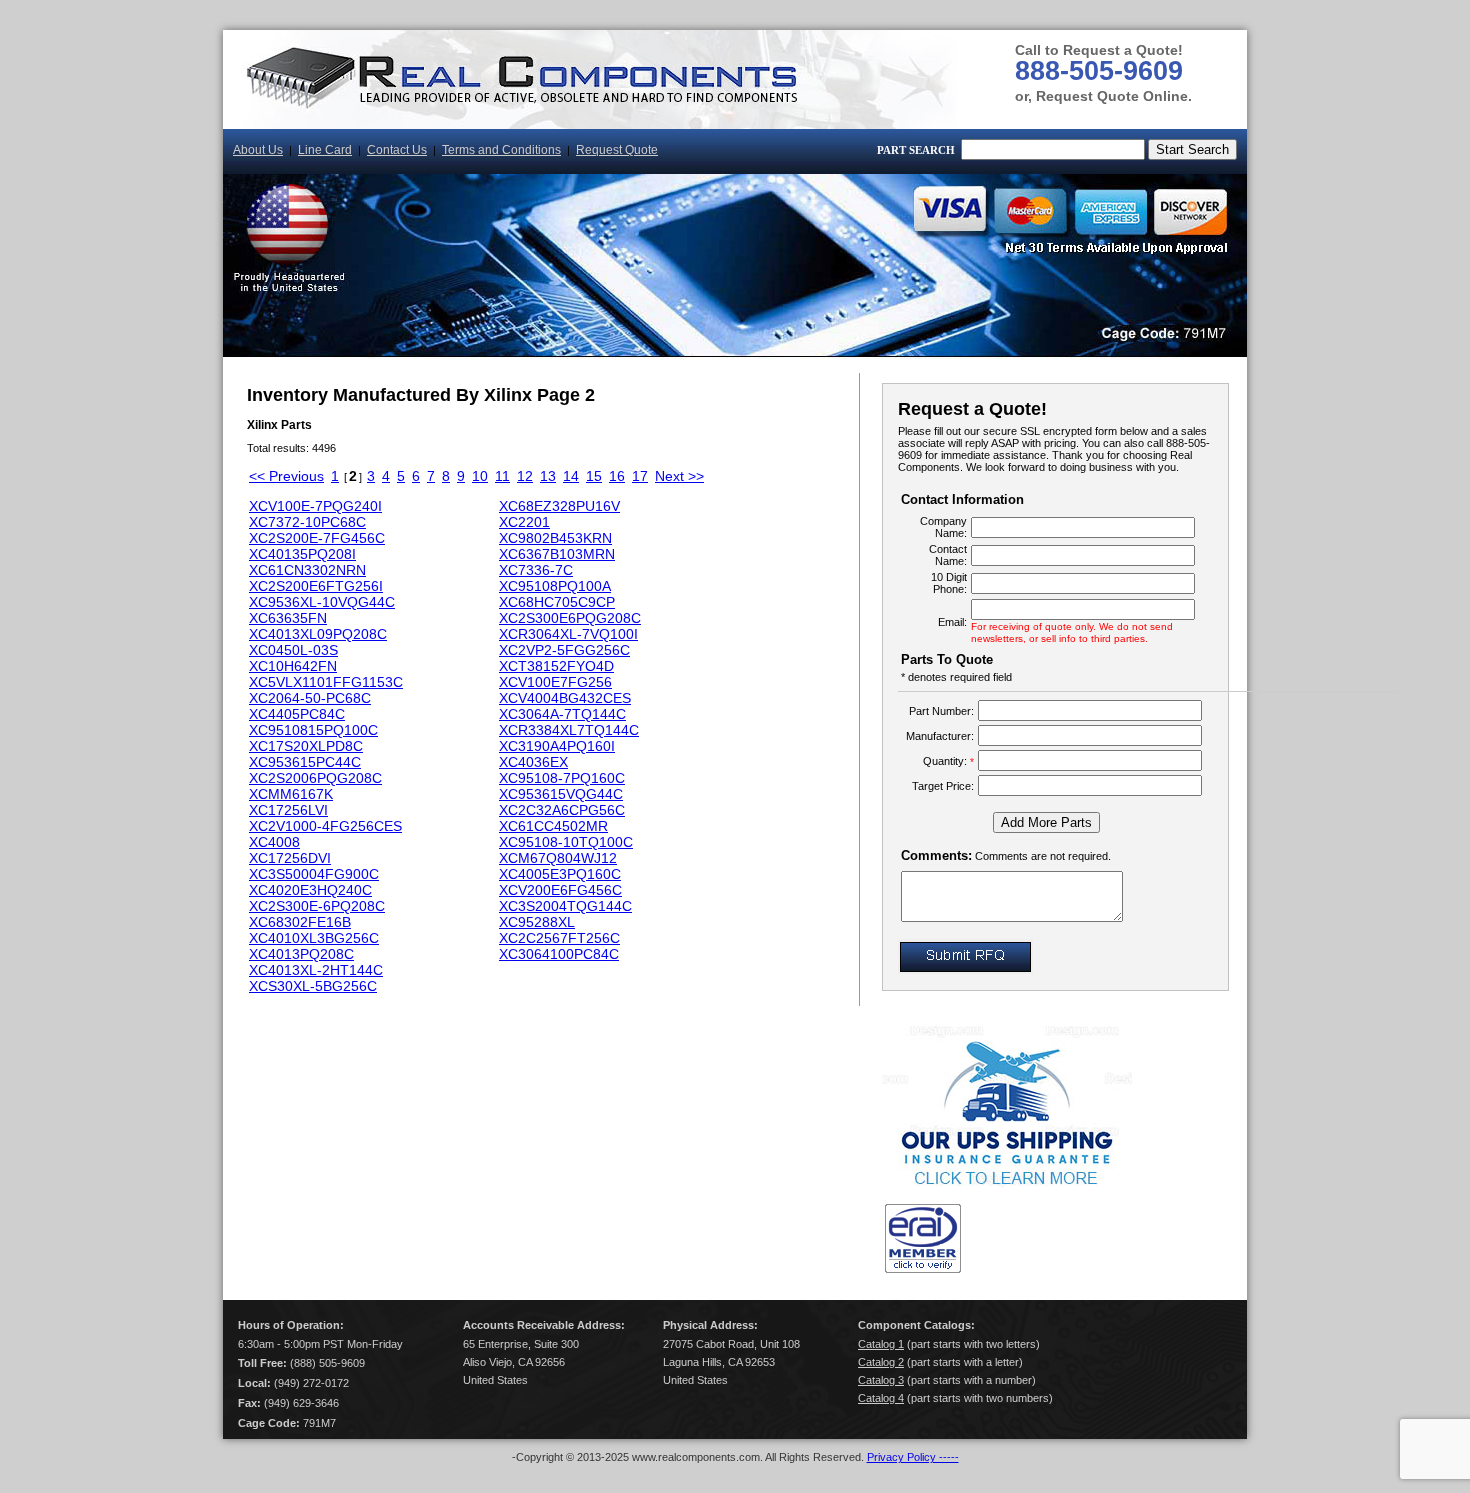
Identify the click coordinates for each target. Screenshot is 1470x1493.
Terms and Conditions (501, 150)
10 (480, 476)
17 (640, 476)
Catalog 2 (881, 1362)
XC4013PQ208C (301, 954)
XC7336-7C (536, 570)
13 (548, 476)
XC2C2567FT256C (559, 938)
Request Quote (617, 150)
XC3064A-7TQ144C (562, 714)
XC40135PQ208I (302, 554)
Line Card (325, 150)
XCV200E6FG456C (560, 890)
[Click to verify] (923, 1269)
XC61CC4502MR (553, 826)
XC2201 (524, 522)
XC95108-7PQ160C (562, 778)
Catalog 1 (881, 1344)
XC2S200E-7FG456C (317, 538)
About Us (258, 150)
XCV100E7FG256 (555, 682)
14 (571, 476)
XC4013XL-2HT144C (316, 970)
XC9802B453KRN (555, 538)
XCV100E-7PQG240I (315, 506)
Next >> (679, 476)
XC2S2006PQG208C (315, 778)
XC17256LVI (288, 810)
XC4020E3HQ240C (310, 890)
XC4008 (274, 842)
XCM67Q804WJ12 (558, 858)
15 (594, 476)
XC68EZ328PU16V (559, 506)
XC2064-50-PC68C (310, 698)
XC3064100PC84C (559, 954)
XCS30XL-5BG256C (313, 986)
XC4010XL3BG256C (314, 938)
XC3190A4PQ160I (557, 746)
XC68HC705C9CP (557, 602)
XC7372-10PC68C (307, 522)
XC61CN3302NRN (307, 570)
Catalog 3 (881, 1380)
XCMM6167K (291, 794)
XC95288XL (537, 922)
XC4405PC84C (297, 714)
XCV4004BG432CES (565, 698)
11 (502, 476)
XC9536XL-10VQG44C (322, 602)
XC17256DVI (290, 858)
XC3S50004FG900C (314, 874)
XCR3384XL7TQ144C (569, 730)
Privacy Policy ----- (913, 1457)
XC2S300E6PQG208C (570, 618)
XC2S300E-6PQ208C (317, 906)
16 (617, 476)
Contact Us (397, 150)
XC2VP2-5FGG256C (564, 650)
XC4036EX (533, 762)
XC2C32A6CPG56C (562, 810)
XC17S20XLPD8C (306, 746)
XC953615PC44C (305, 762)
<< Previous (286, 476)
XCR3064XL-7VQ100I (568, 634)
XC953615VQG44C (561, 794)
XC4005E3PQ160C (560, 874)
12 (525, 476)
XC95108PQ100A (555, 586)
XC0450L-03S (293, 650)
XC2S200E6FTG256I (316, 586)
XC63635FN (288, 618)
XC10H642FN (293, 666)
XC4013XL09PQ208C (318, 634)
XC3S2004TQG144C (565, 906)
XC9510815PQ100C (313, 730)
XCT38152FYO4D (556, 666)
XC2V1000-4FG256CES (325, 826)
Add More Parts (1046, 822)
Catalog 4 (881, 1398)
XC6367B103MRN (557, 554)
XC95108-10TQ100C (566, 842)
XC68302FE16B (300, 922)
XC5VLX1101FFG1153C (326, 682)
